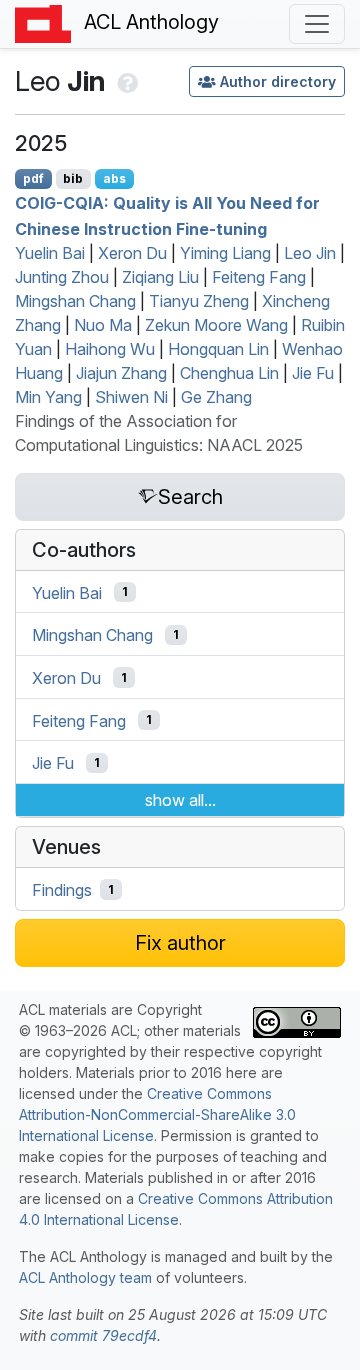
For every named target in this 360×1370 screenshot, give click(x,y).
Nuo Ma (103, 325)
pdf (33, 178)
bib (73, 178)
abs (114, 178)
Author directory (278, 81)
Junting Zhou (62, 277)
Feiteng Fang (259, 277)
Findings (62, 890)
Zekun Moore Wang (216, 325)
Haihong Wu (110, 349)
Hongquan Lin (218, 349)
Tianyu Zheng (199, 301)
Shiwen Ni (131, 397)
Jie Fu (313, 373)
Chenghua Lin (229, 373)
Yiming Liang (225, 253)
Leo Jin (310, 253)
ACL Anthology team (85, 1277)
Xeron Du (132, 253)
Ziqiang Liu (160, 277)
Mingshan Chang (75, 301)
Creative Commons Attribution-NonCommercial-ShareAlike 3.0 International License (157, 1114)
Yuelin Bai (50, 253)
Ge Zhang (216, 397)
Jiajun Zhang (121, 373)
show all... (180, 800)
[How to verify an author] (125, 81)
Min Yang (48, 397)
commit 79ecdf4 (103, 1335)
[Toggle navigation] (317, 24)
